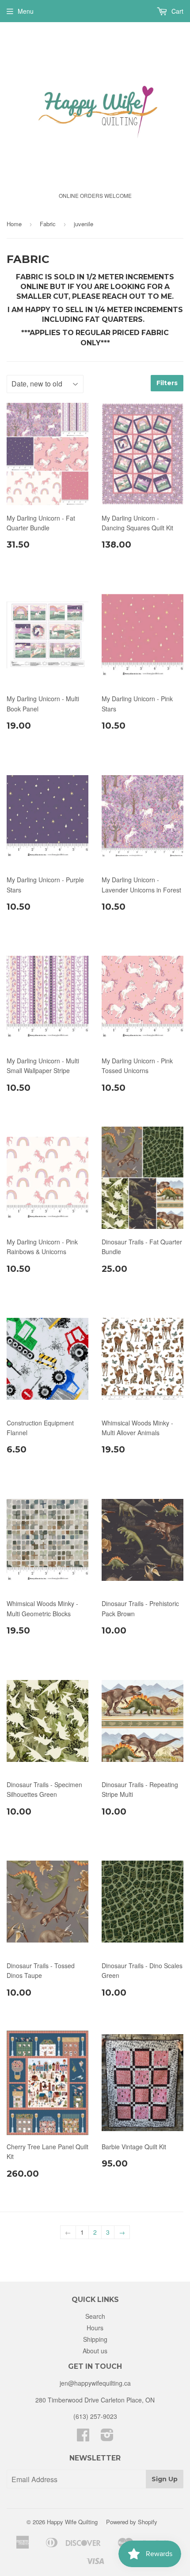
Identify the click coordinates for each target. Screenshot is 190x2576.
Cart (177, 11)
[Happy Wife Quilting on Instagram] (107, 2437)
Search (95, 2316)
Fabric (48, 224)
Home (14, 224)
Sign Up (165, 2479)
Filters (167, 383)
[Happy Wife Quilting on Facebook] (83, 2437)
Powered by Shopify (132, 2522)
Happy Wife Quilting (72, 2522)
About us (95, 2351)
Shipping (95, 2339)
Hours (95, 2328)
